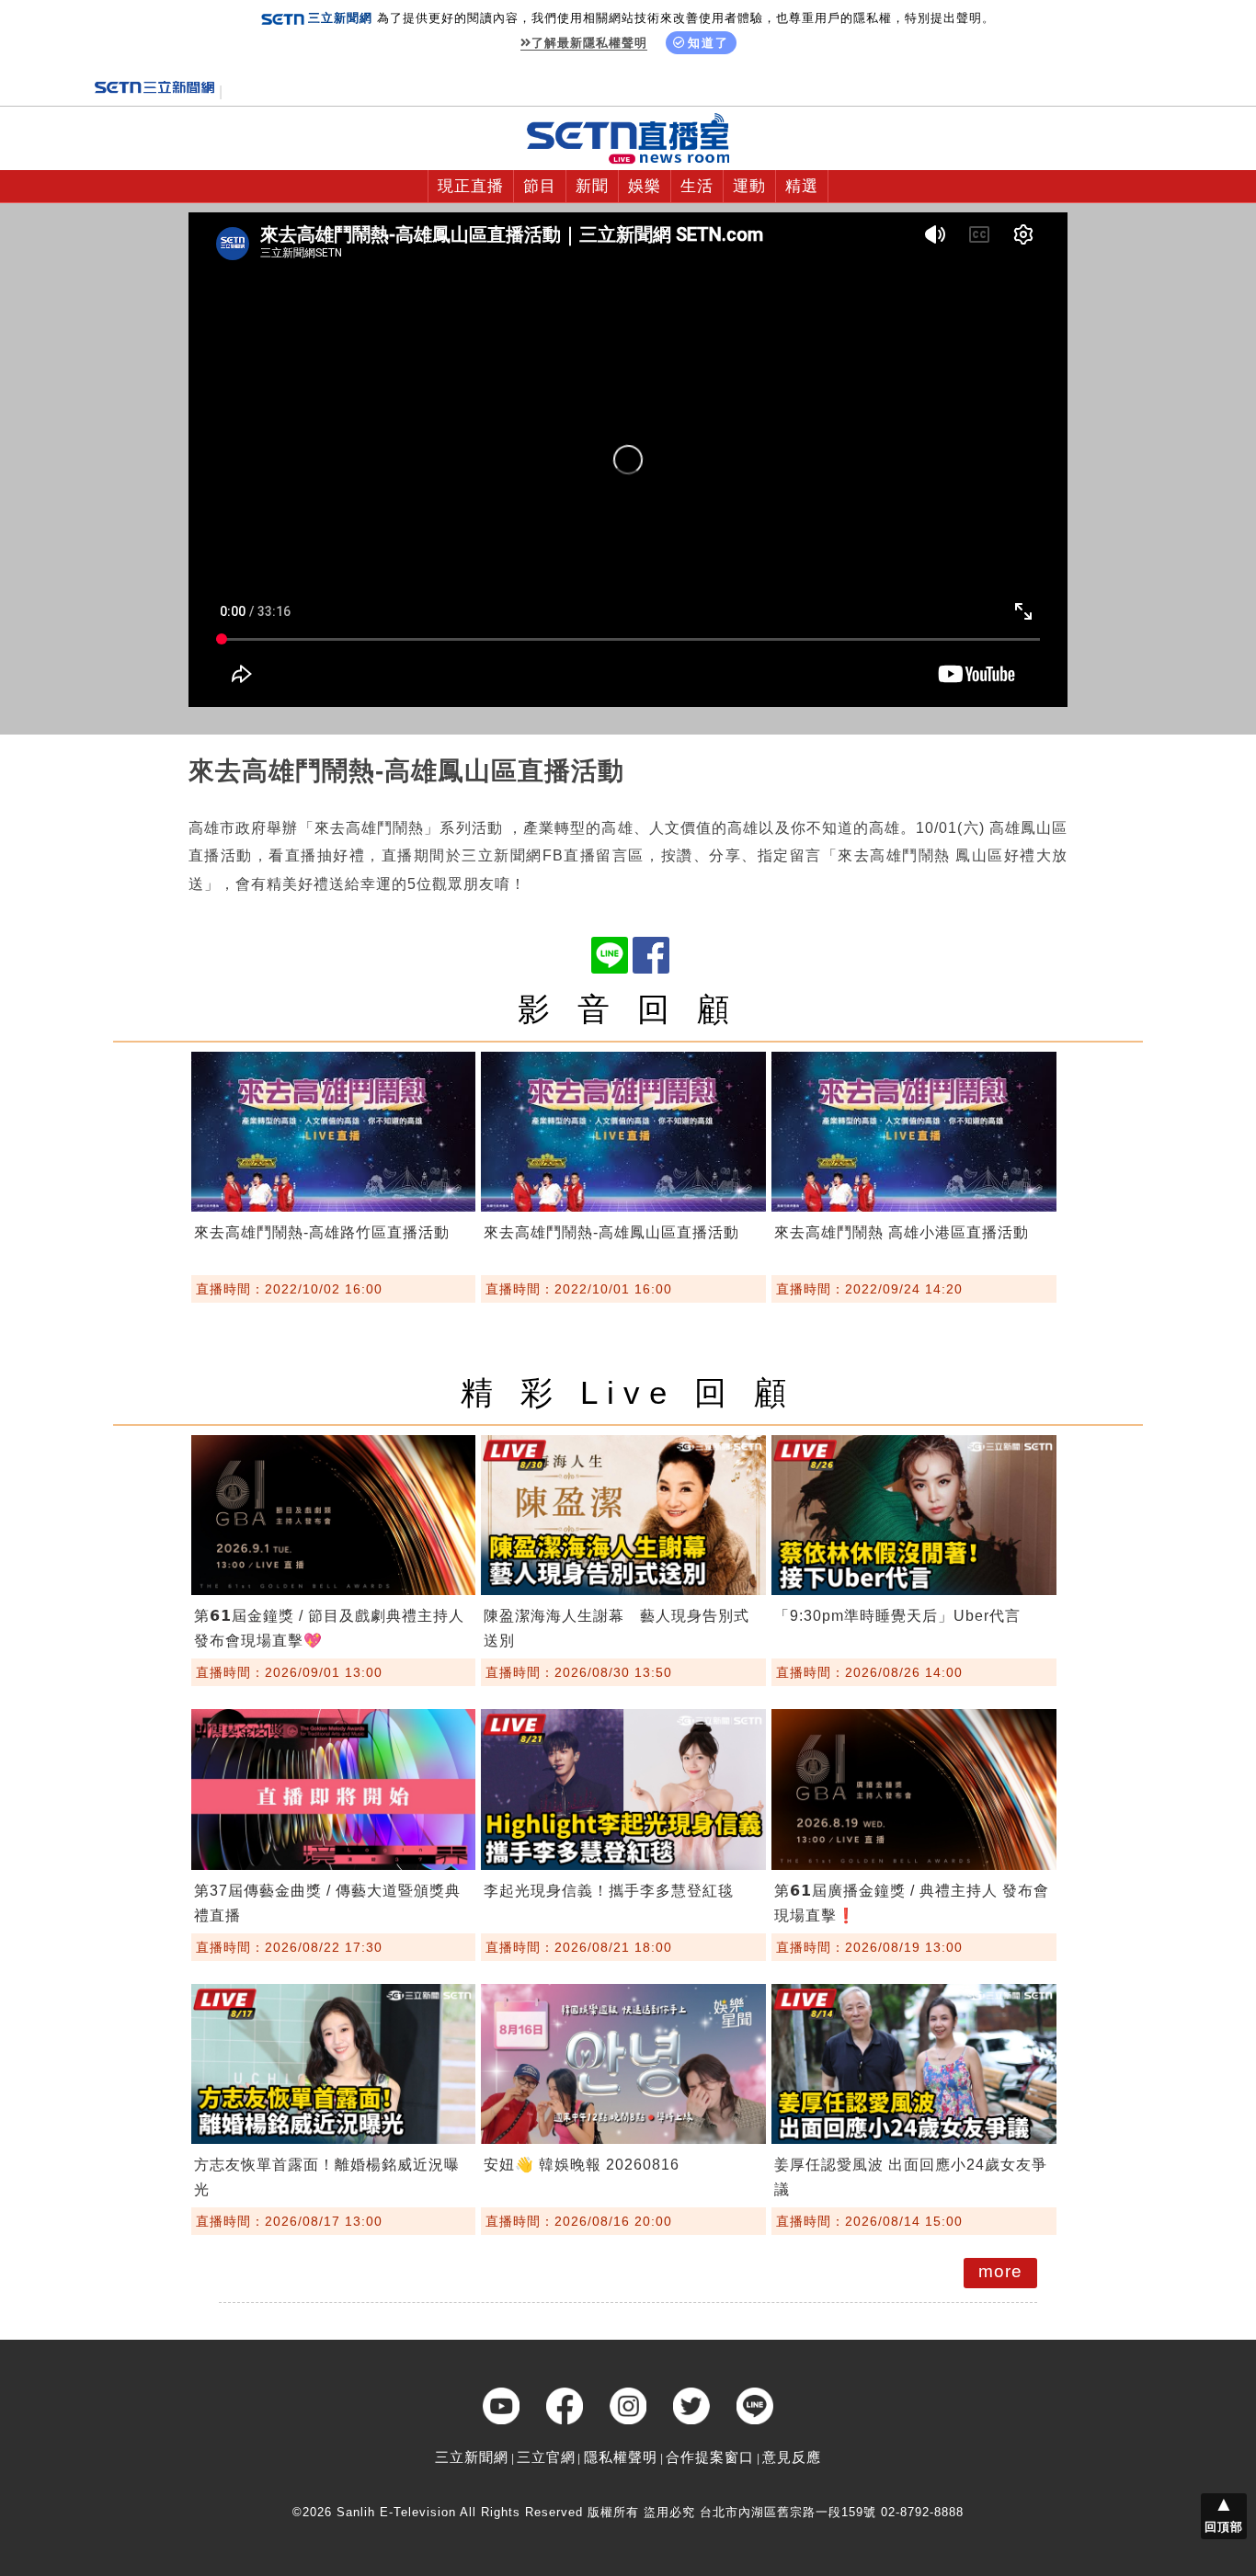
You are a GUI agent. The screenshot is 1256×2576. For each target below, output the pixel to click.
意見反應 (792, 2457)
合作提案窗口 (710, 2457)
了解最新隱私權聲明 (589, 43)
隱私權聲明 (621, 2457)
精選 (802, 186)
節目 (540, 186)
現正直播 (471, 186)
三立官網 (546, 2457)
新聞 (592, 186)
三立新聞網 (472, 2457)
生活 (697, 186)
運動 (749, 186)
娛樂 (645, 186)
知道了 (708, 43)
